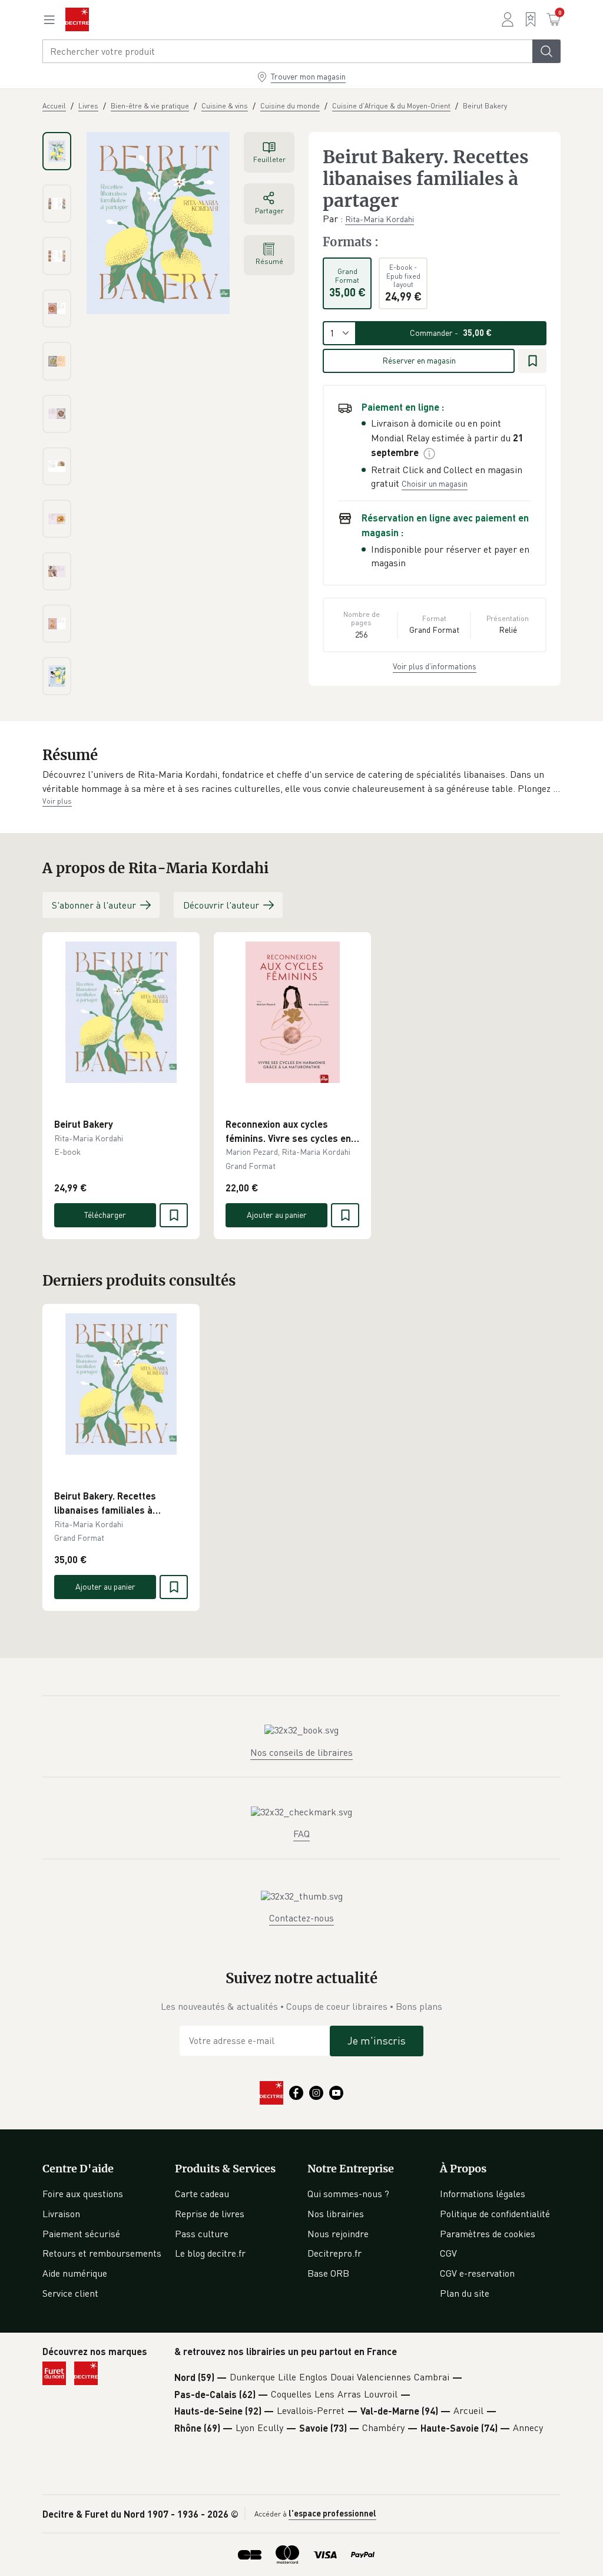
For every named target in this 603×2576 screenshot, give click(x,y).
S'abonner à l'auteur (94, 905)
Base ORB (328, 2273)
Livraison (61, 2214)
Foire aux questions (83, 2194)
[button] (301, 782)
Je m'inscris (377, 2040)
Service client (70, 2293)
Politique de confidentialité (495, 2214)
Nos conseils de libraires (301, 1752)
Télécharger (105, 1215)
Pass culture (202, 2234)
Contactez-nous (301, 1918)
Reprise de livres (210, 2214)
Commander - (451, 333)
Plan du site (465, 2293)
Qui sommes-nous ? (348, 2194)
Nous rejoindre (338, 2234)
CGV (448, 2253)
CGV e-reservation (477, 2273)
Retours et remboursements (102, 2253)
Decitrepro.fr (334, 2253)
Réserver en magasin (419, 360)
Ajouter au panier (277, 1215)
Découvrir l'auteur (221, 905)
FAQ (301, 1834)
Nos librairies (336, 2214)
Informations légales (483, 2194)
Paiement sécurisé (81, 2234)
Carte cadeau (202, 2194)
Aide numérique (75, 2273)
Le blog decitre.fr (210, 2253)
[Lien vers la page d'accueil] (77, 19)
